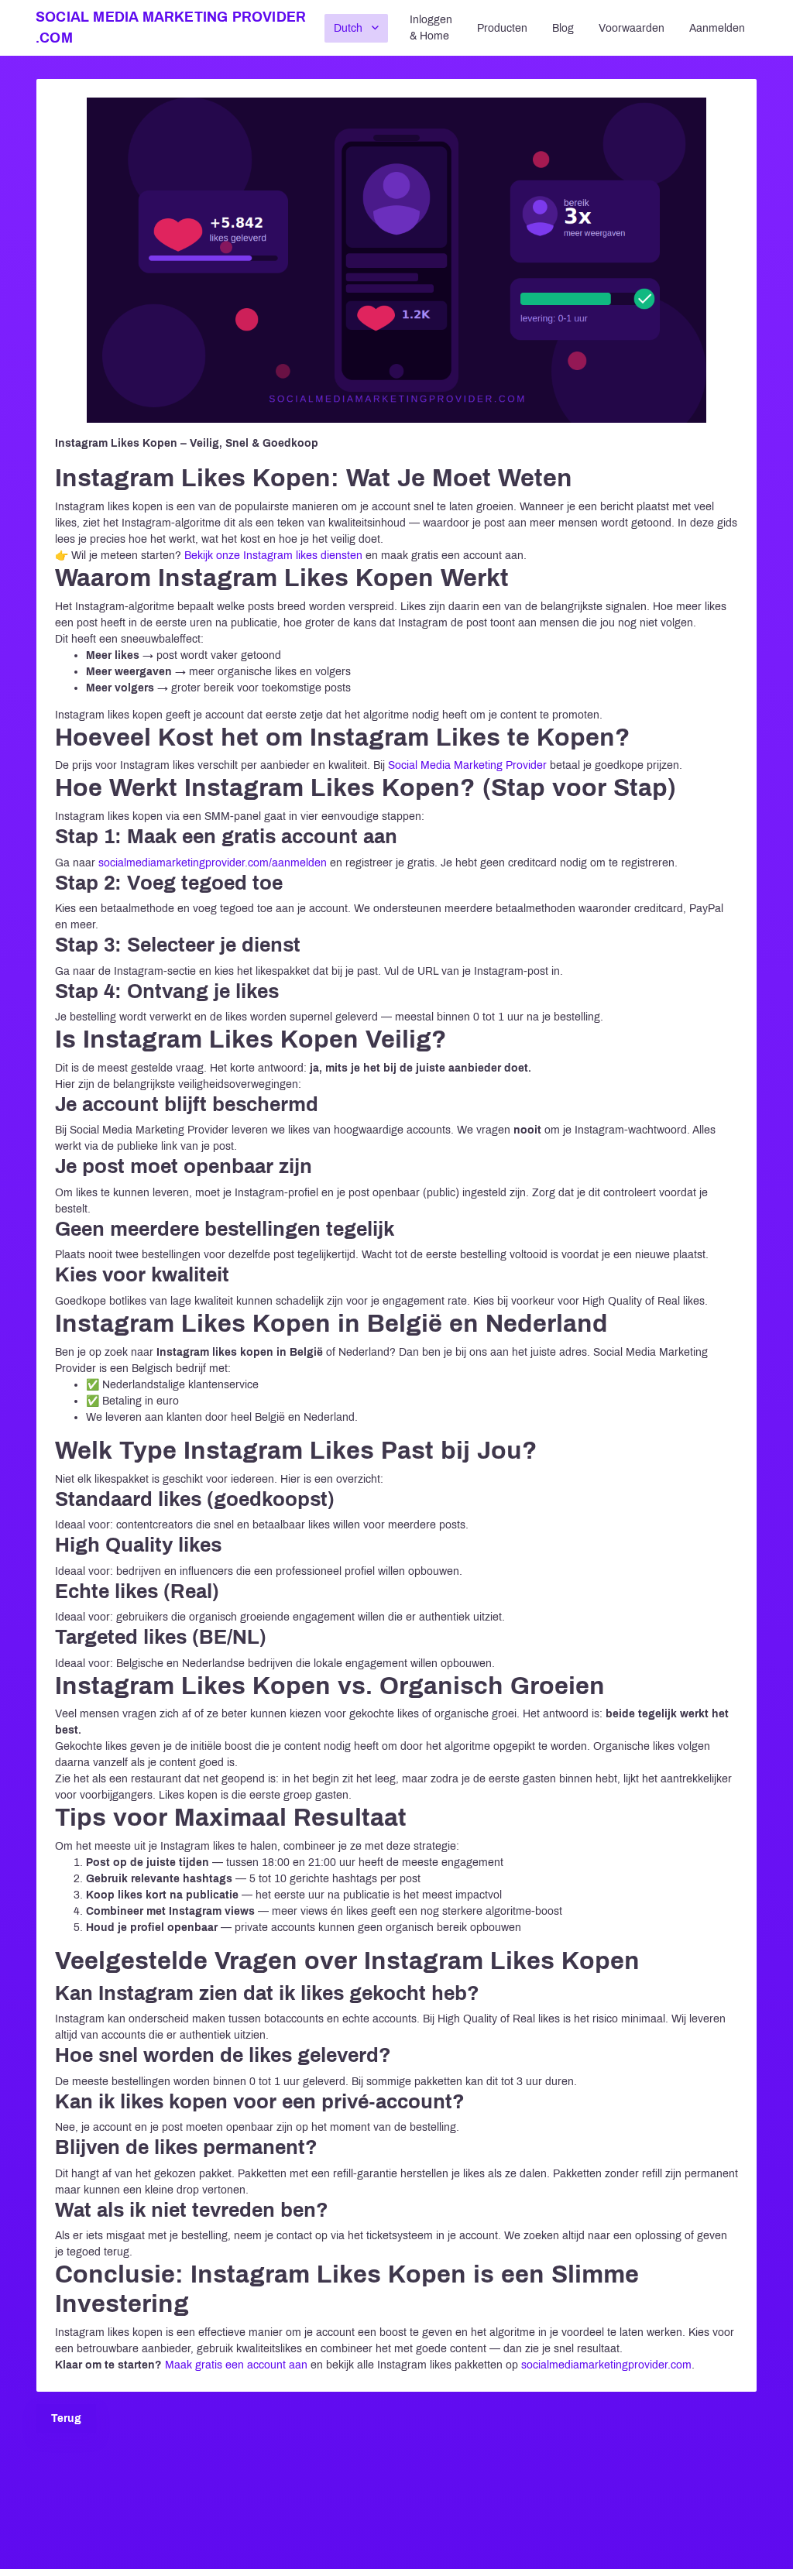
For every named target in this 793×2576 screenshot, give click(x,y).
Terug (66, 2418)
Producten (502, 28)
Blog (563, 28)
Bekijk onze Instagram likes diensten (273, 556)
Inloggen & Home (431, 28)
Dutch (348, 28)
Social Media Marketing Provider (467, 765)
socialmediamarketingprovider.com (606, 2365)
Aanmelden (717, 28)
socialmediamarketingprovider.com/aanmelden (213, 863)
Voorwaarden (632, 28)
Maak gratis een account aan (236, 2365)
